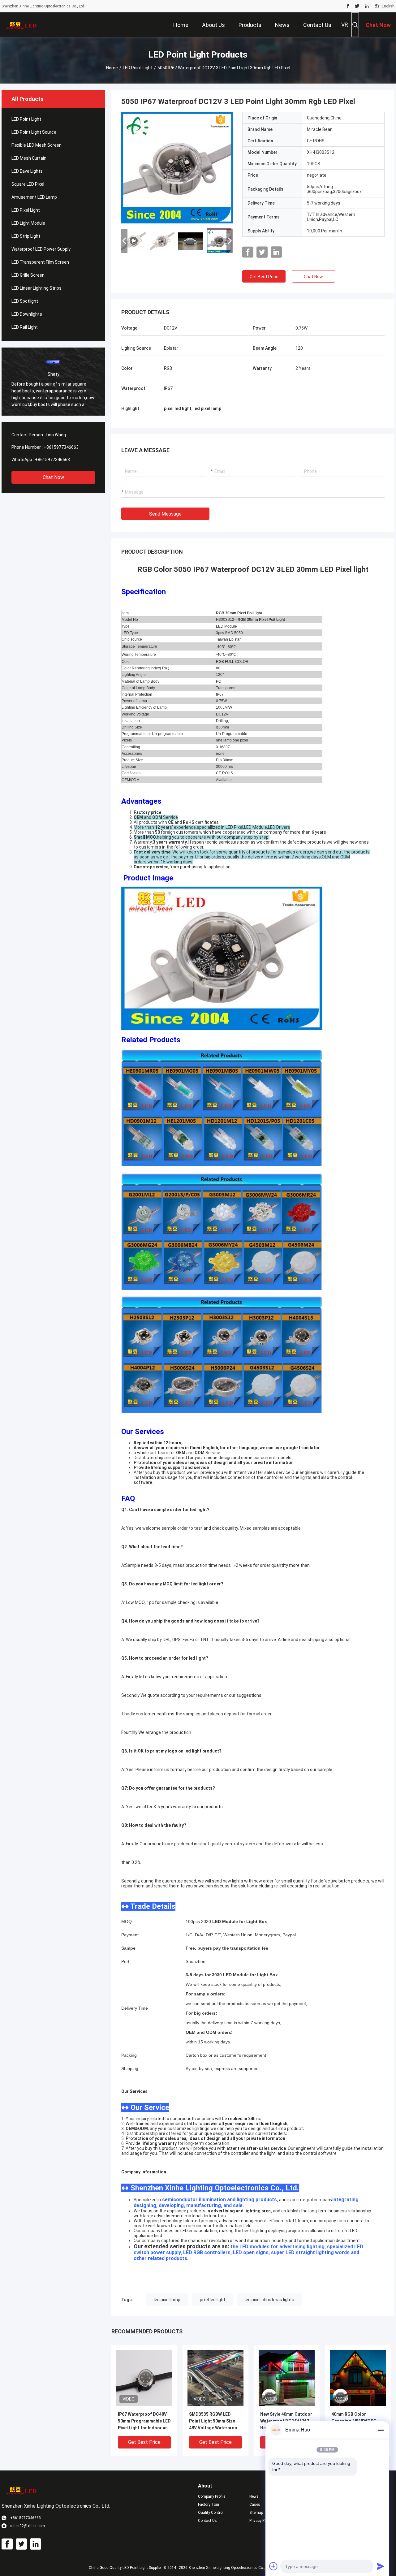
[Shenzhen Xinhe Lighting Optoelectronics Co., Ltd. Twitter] (357, 6)
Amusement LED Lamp (34, 197)
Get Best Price (264, 277)
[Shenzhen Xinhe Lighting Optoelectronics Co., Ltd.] (22, 25)
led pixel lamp (167, 2300)
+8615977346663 (61, 447)
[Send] (381, 2566)
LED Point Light (138, 68)
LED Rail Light (25, 327)
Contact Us (207, 2521)
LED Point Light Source (34, 132)
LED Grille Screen (28, 275)
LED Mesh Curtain (29, 158)
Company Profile (212, 2496)
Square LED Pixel (28, 184)
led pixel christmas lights (269, 2300)
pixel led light (213, 2300)
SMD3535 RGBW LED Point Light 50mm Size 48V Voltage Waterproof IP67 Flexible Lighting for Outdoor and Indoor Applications (215, 2421)
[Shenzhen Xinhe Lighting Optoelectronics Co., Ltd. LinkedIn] (367, 6)
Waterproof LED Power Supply (41, 249)
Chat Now (53, 477)
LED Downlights (27, 314)
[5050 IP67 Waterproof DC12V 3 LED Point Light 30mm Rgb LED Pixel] (144, 2378)
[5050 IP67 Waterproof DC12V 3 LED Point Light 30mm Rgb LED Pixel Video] (177, 168)
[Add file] (273, 2566)
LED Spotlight (25, 301)
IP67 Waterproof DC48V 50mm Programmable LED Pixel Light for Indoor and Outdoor (144, 2421)
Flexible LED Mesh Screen (37, 145)
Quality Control (211, 2513)
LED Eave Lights (27, 171)
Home (112, 68)
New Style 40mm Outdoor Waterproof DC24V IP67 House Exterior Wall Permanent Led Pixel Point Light (286, 2421)
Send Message (165, 514)
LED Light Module (28, 223)
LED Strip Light (26, 236)
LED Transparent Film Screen (40, 262)
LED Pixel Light (26, 210)
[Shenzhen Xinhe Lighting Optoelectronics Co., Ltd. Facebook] (348, 6)
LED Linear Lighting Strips (37, 288)
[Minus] (381, 2430)
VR (345, 25)
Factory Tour (209, 2505)
